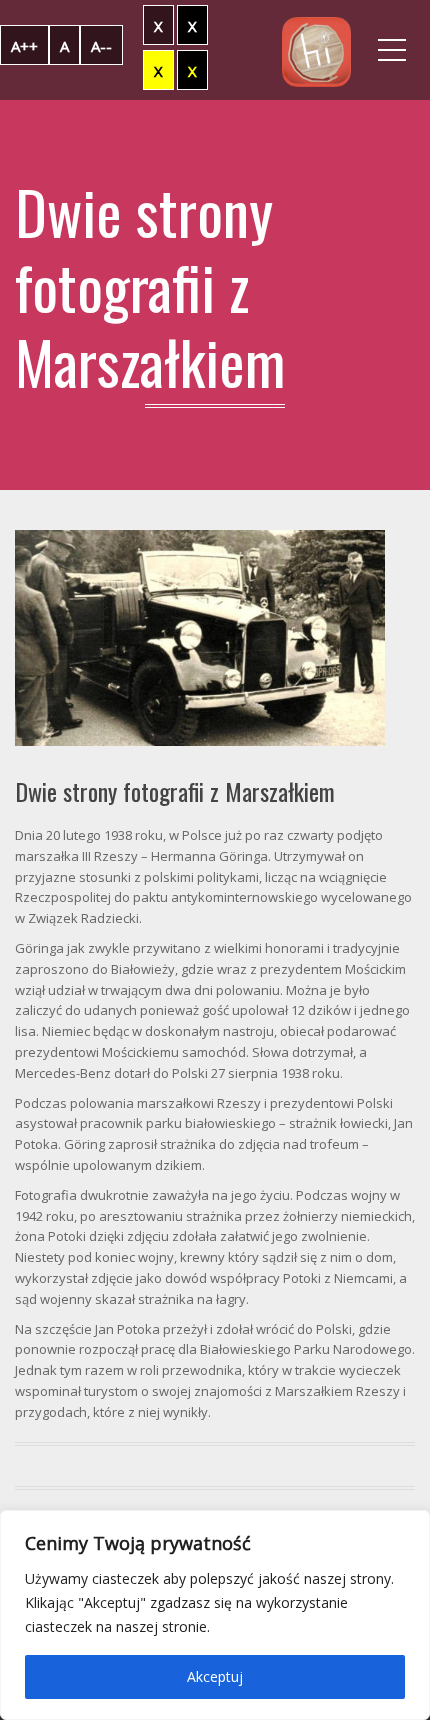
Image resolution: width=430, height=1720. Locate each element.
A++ (24, 46)
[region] (215, 1615)
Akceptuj (215, 1676)
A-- (101, 46)
